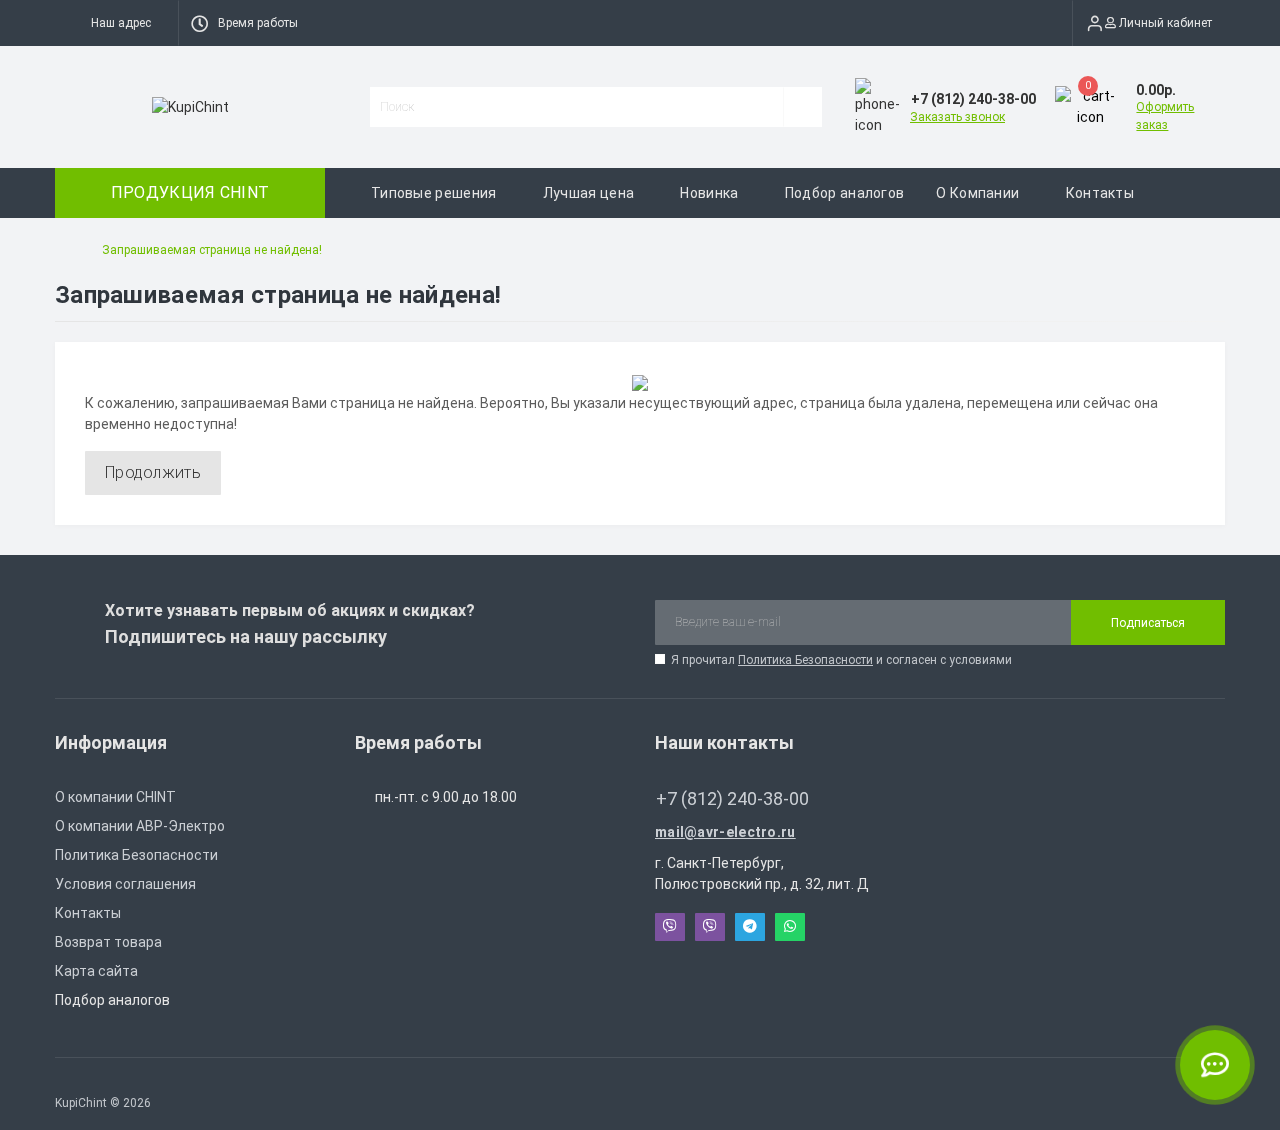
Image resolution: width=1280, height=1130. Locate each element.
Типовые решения (434, 193)
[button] (116, 23)
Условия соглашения (125, 884)
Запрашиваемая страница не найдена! (212, 250)
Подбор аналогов (845, 193)
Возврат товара (108, 942)
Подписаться (1148, 623)
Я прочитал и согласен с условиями (841, 660)
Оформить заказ (1165, 116)
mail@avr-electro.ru (725, 832)
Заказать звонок (957, 117)
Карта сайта (96, 971)
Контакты (1100, 193)
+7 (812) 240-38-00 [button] (732, 798)
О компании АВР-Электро (140, 826)
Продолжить (153, 472)
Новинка (709, 193)
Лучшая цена (588, 193)
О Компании (977, 193)
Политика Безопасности (805, 660)
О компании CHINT (115, 797)
